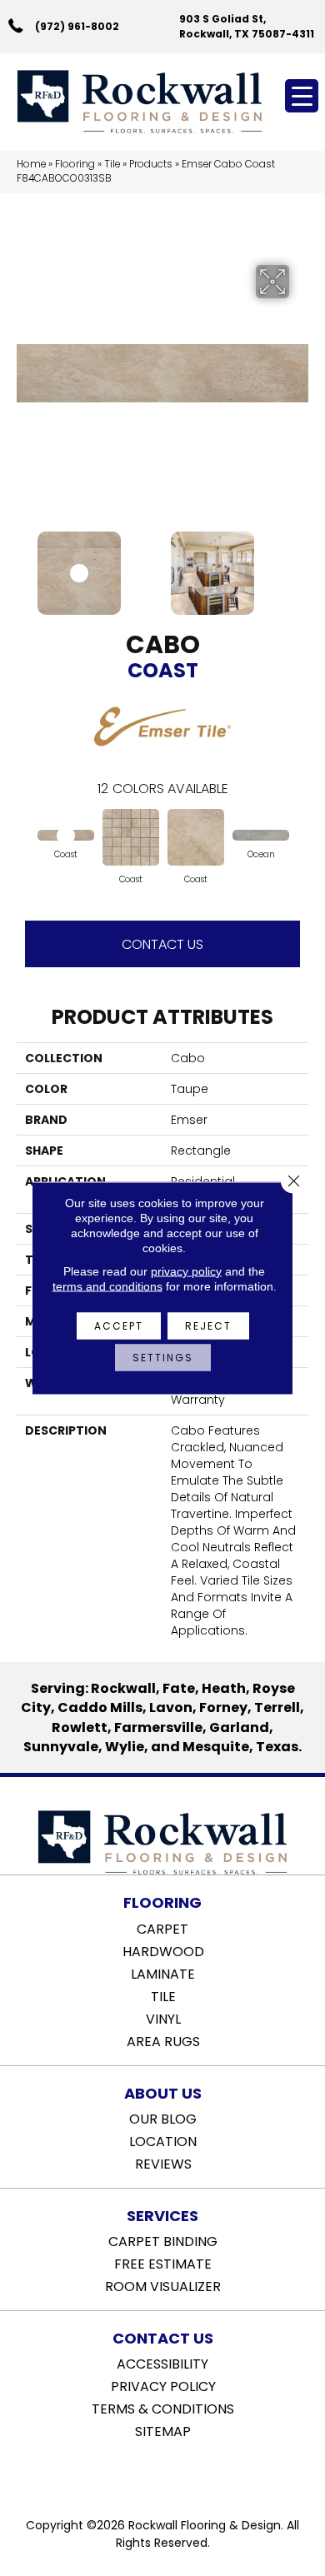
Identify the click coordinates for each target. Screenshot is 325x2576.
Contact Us (162, 944)
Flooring (75, 164)
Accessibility (162, 2363)
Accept (119, 1326)
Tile (112, 164)
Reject (208, 1326)
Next (300, 565)
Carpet (162, 1928)
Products (151, 164)
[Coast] (66, 836)
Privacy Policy (163, 2385)
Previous (25, 565)
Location (163, 2140)
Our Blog (163, 2118)
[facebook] (145, 2474)
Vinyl (163, 2018)
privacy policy (186, 1271)
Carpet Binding (163, 2240)
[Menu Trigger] (302, 96)
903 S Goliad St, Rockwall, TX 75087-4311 (247, 26)
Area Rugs (163, 2040)
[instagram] (175, 2474)
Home (31, 164)
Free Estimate (163, 2263)
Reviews (163, 2163)
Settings (163, 1358)
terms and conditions (107, 1286)
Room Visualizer (163, 2285)
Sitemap (163, 2430)
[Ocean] (261, 836)
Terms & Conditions (163, 2408)
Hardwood (163, 1950)
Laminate (163, 1973)
